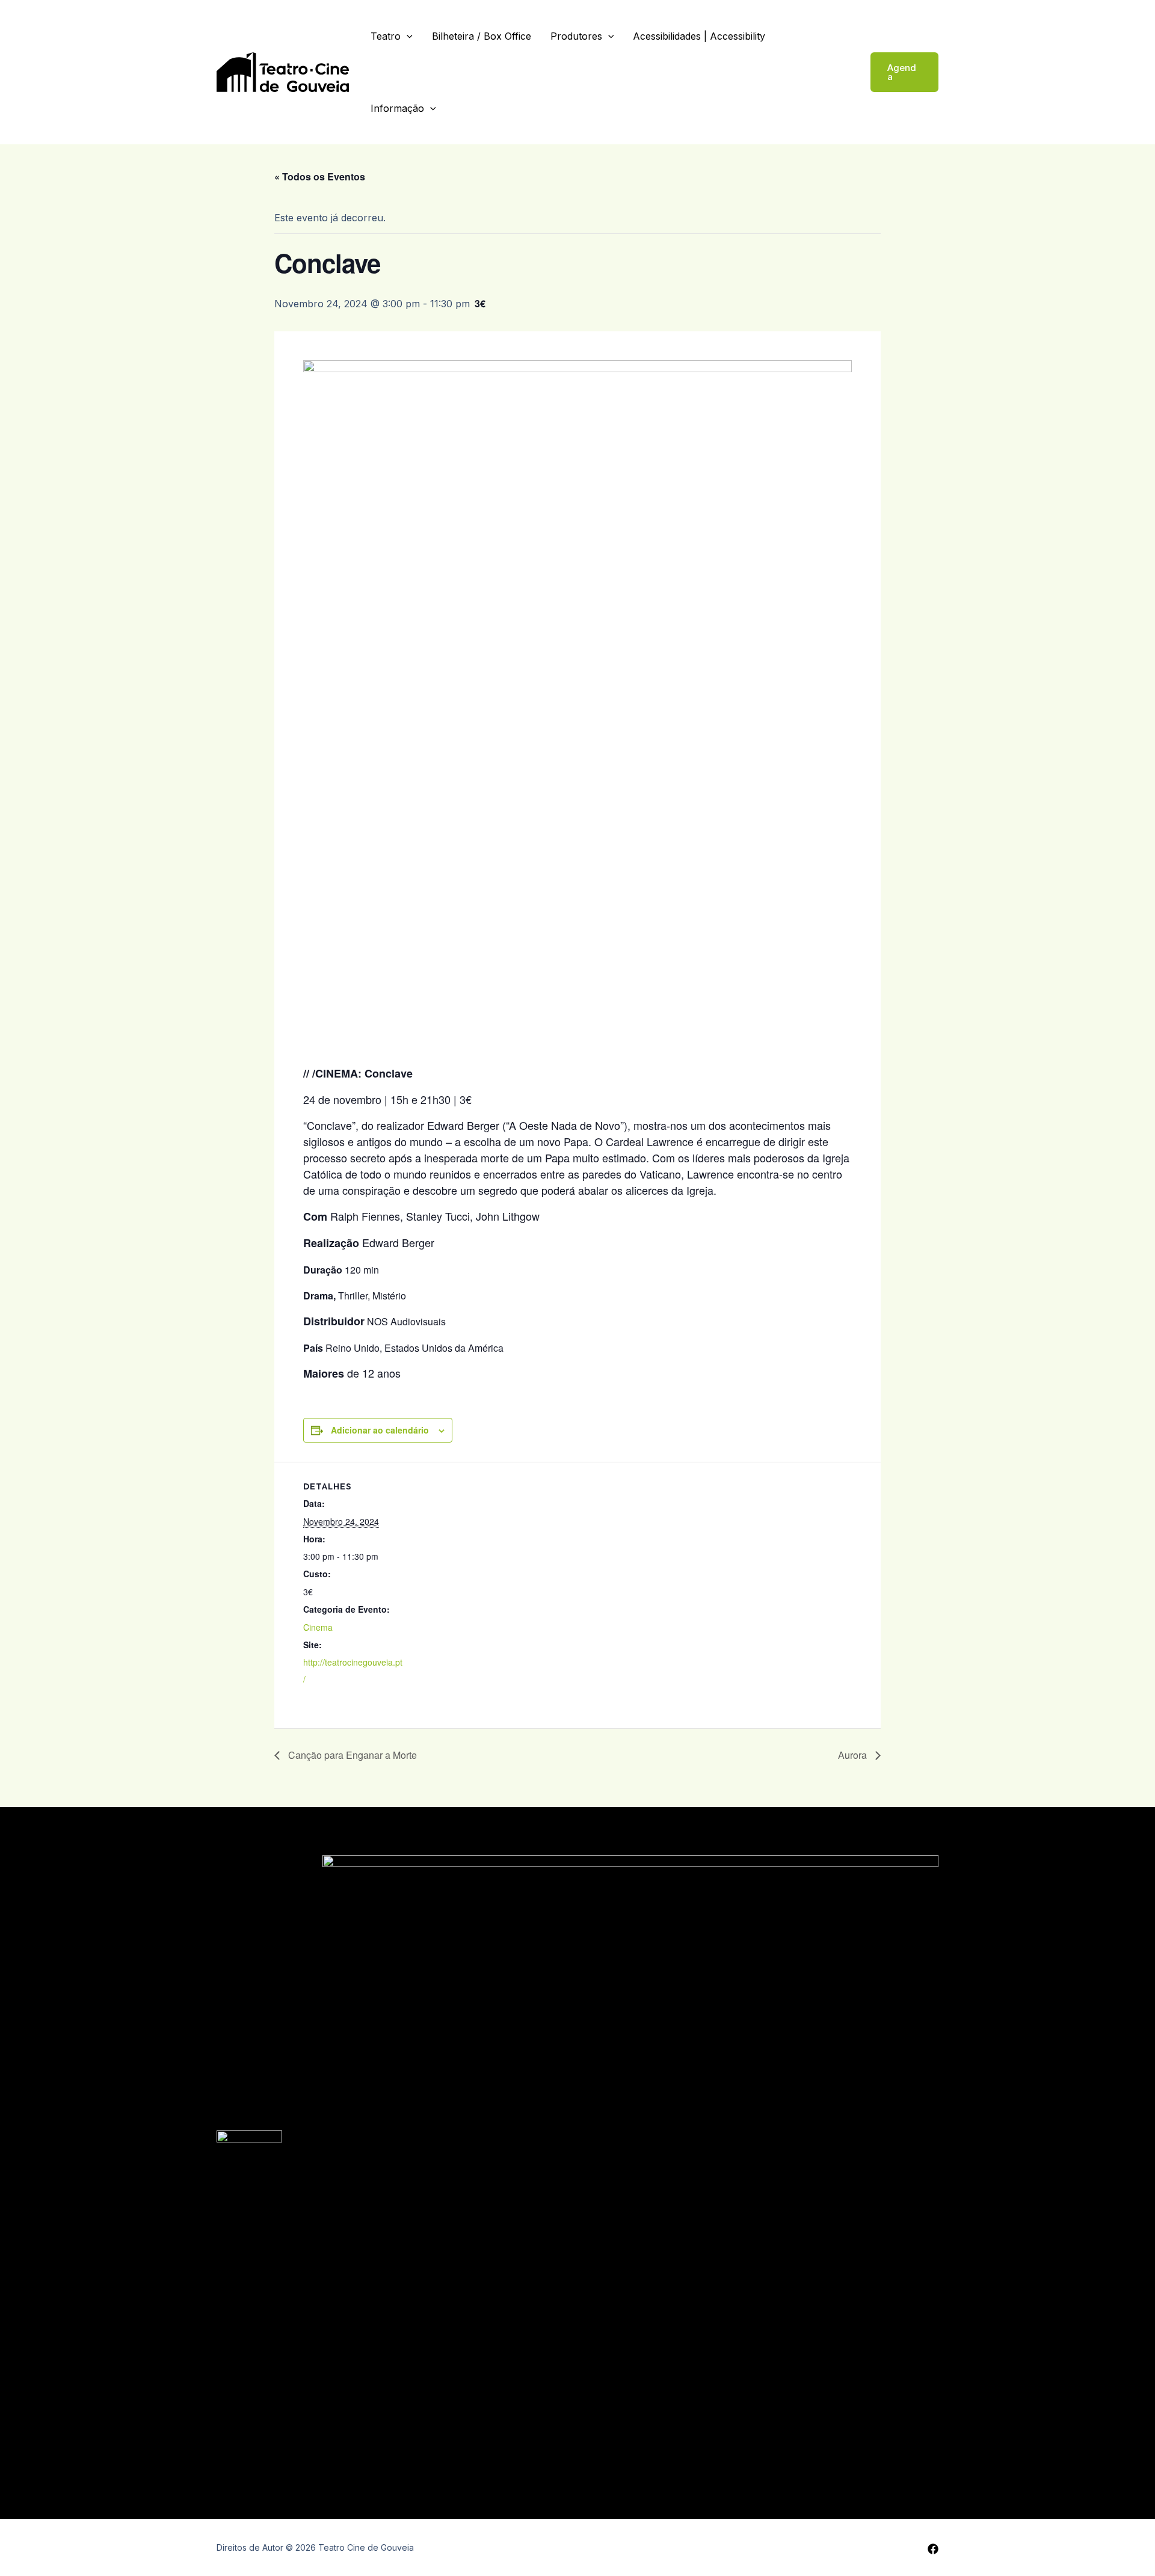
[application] (407, 36)
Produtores (576, 36)
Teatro (386, 36)
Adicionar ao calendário (380, 1430)
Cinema (318, 1627)
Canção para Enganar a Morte (351, 1755)
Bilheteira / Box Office (482, 36)
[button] (904, 72)
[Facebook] (933, 2549)
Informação (397, 108)
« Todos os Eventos (320, 176)
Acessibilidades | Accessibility (699, 36)
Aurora (854, 1755)
